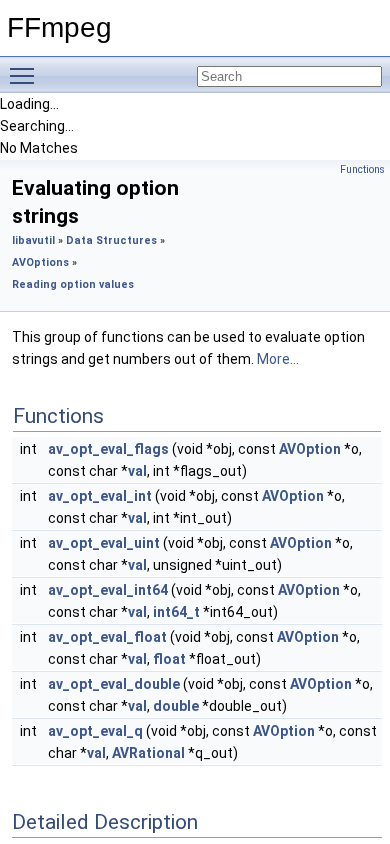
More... (278, 359)
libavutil (33, 240)
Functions (362, 169)
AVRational (148, 753)
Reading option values (73, 284)
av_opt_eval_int (100, 496)
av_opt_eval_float (107, 637)
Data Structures (111, 240)
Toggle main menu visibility (26, 75)
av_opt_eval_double (114, 684)
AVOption (310, 449)
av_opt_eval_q (95, 731)
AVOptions (40, 262)
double (176, 706)
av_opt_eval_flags (108, 449)
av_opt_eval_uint (104, 543)
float (169, 659)
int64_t (176, 612)
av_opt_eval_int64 (108, 590)
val (137, 471)
